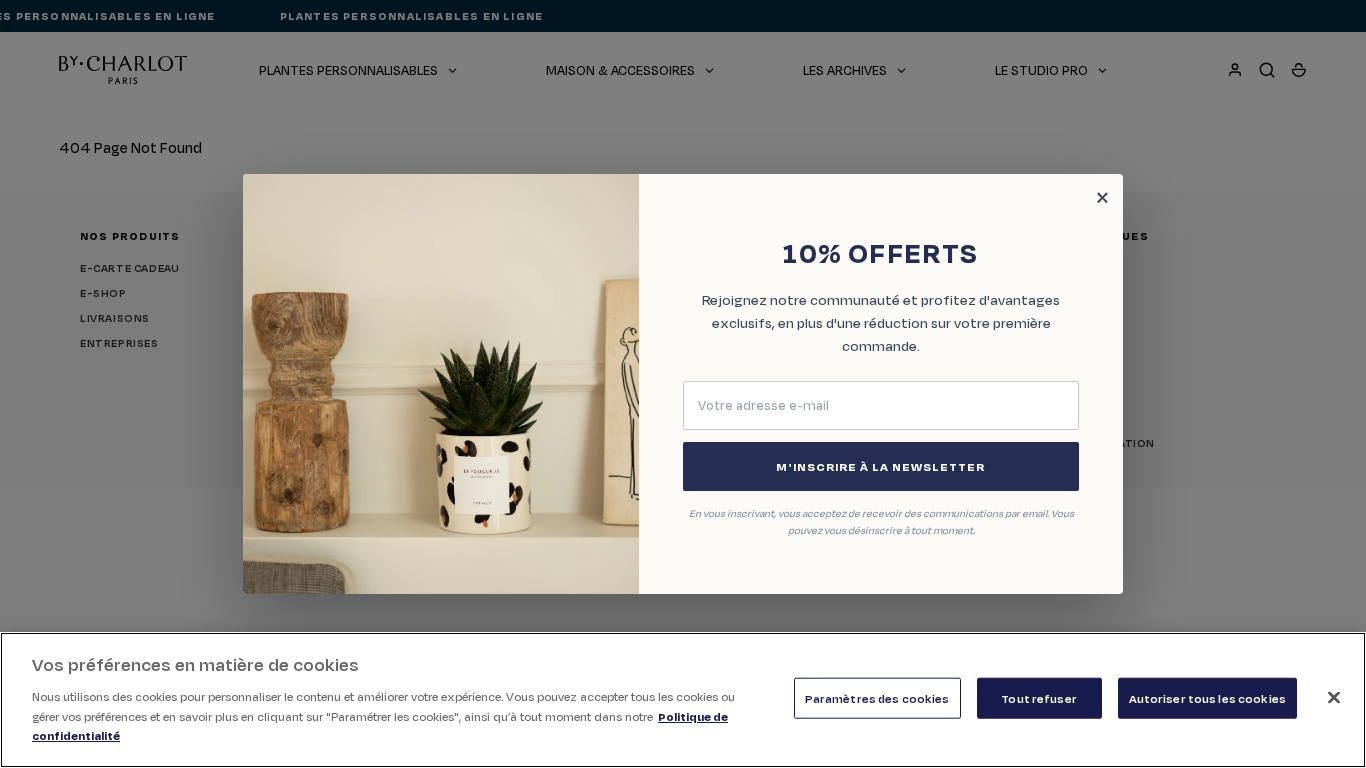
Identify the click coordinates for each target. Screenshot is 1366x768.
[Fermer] (1334, 697)
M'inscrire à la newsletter (880, 466)
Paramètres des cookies (877, 697)
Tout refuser (1039, 697)
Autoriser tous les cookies (1207, 697)
